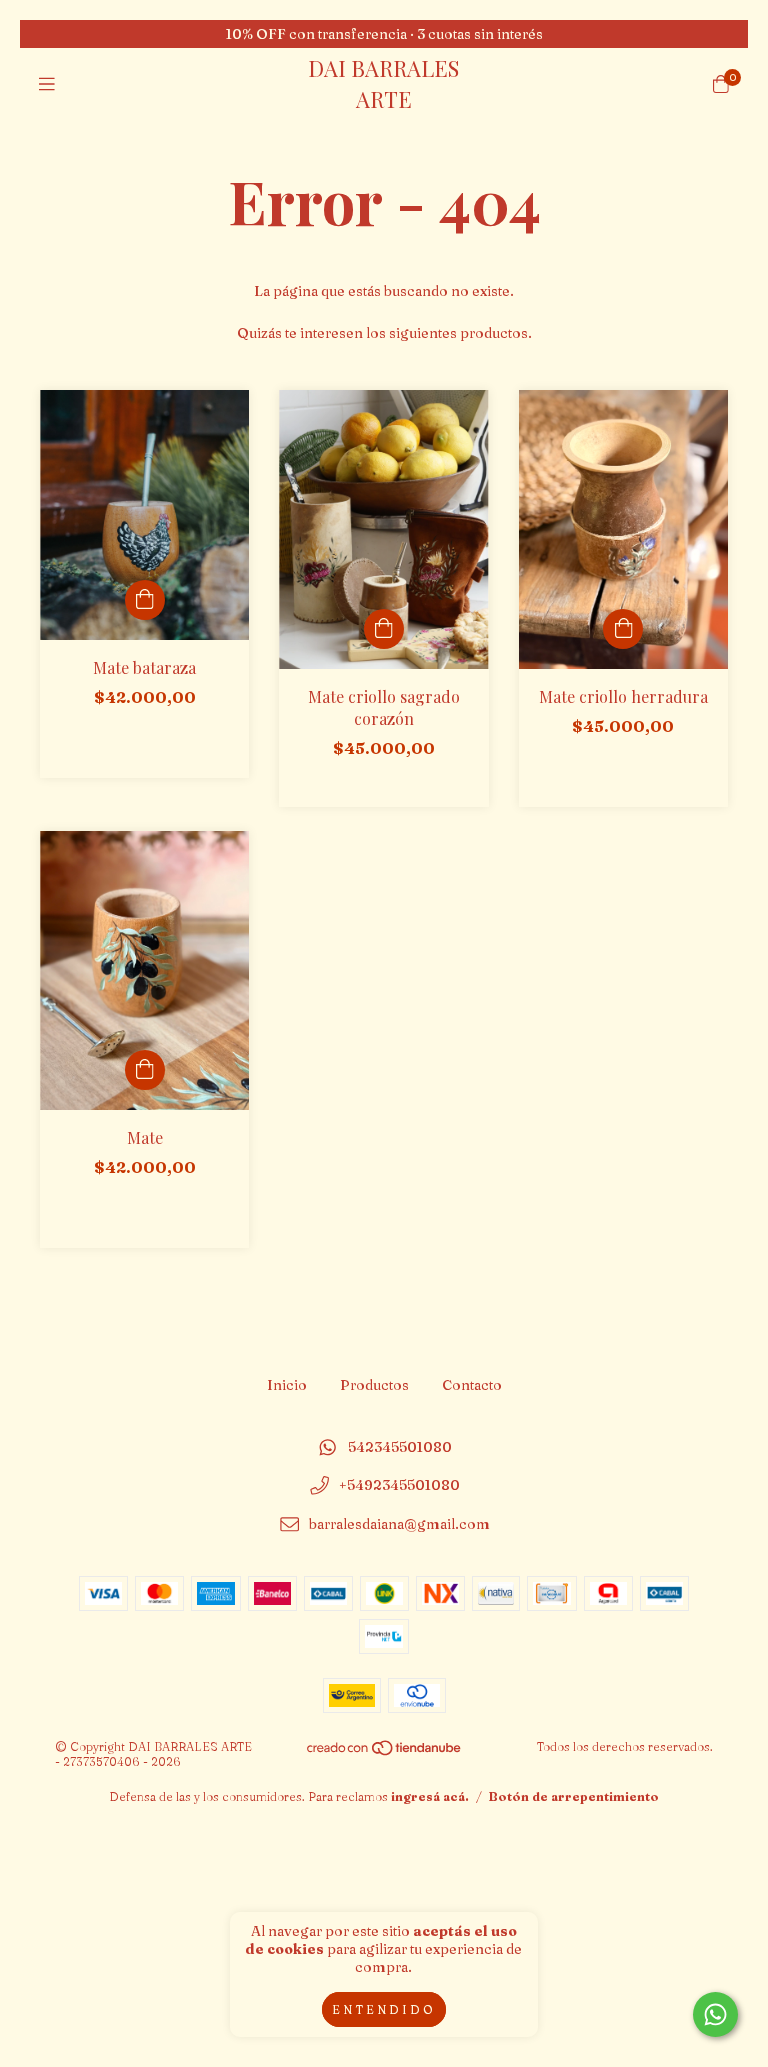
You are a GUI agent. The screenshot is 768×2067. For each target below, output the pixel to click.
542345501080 (400, 1447)
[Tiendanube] (385, 1752)
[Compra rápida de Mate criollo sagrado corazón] (384, 629)
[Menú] (47, 83)
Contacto (472, 1385)
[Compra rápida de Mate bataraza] (145, 600)
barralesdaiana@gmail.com (399, 1525)
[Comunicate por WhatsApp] (715, 2014)
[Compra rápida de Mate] (145, 1070)
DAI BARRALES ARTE (383, 83)
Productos (374, 1385)
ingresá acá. (430, 1796)
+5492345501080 (399, 1486)
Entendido (384, 2009)
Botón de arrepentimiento (574, 1796)
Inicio (287, 1385)
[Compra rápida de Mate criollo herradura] (623, 629)
